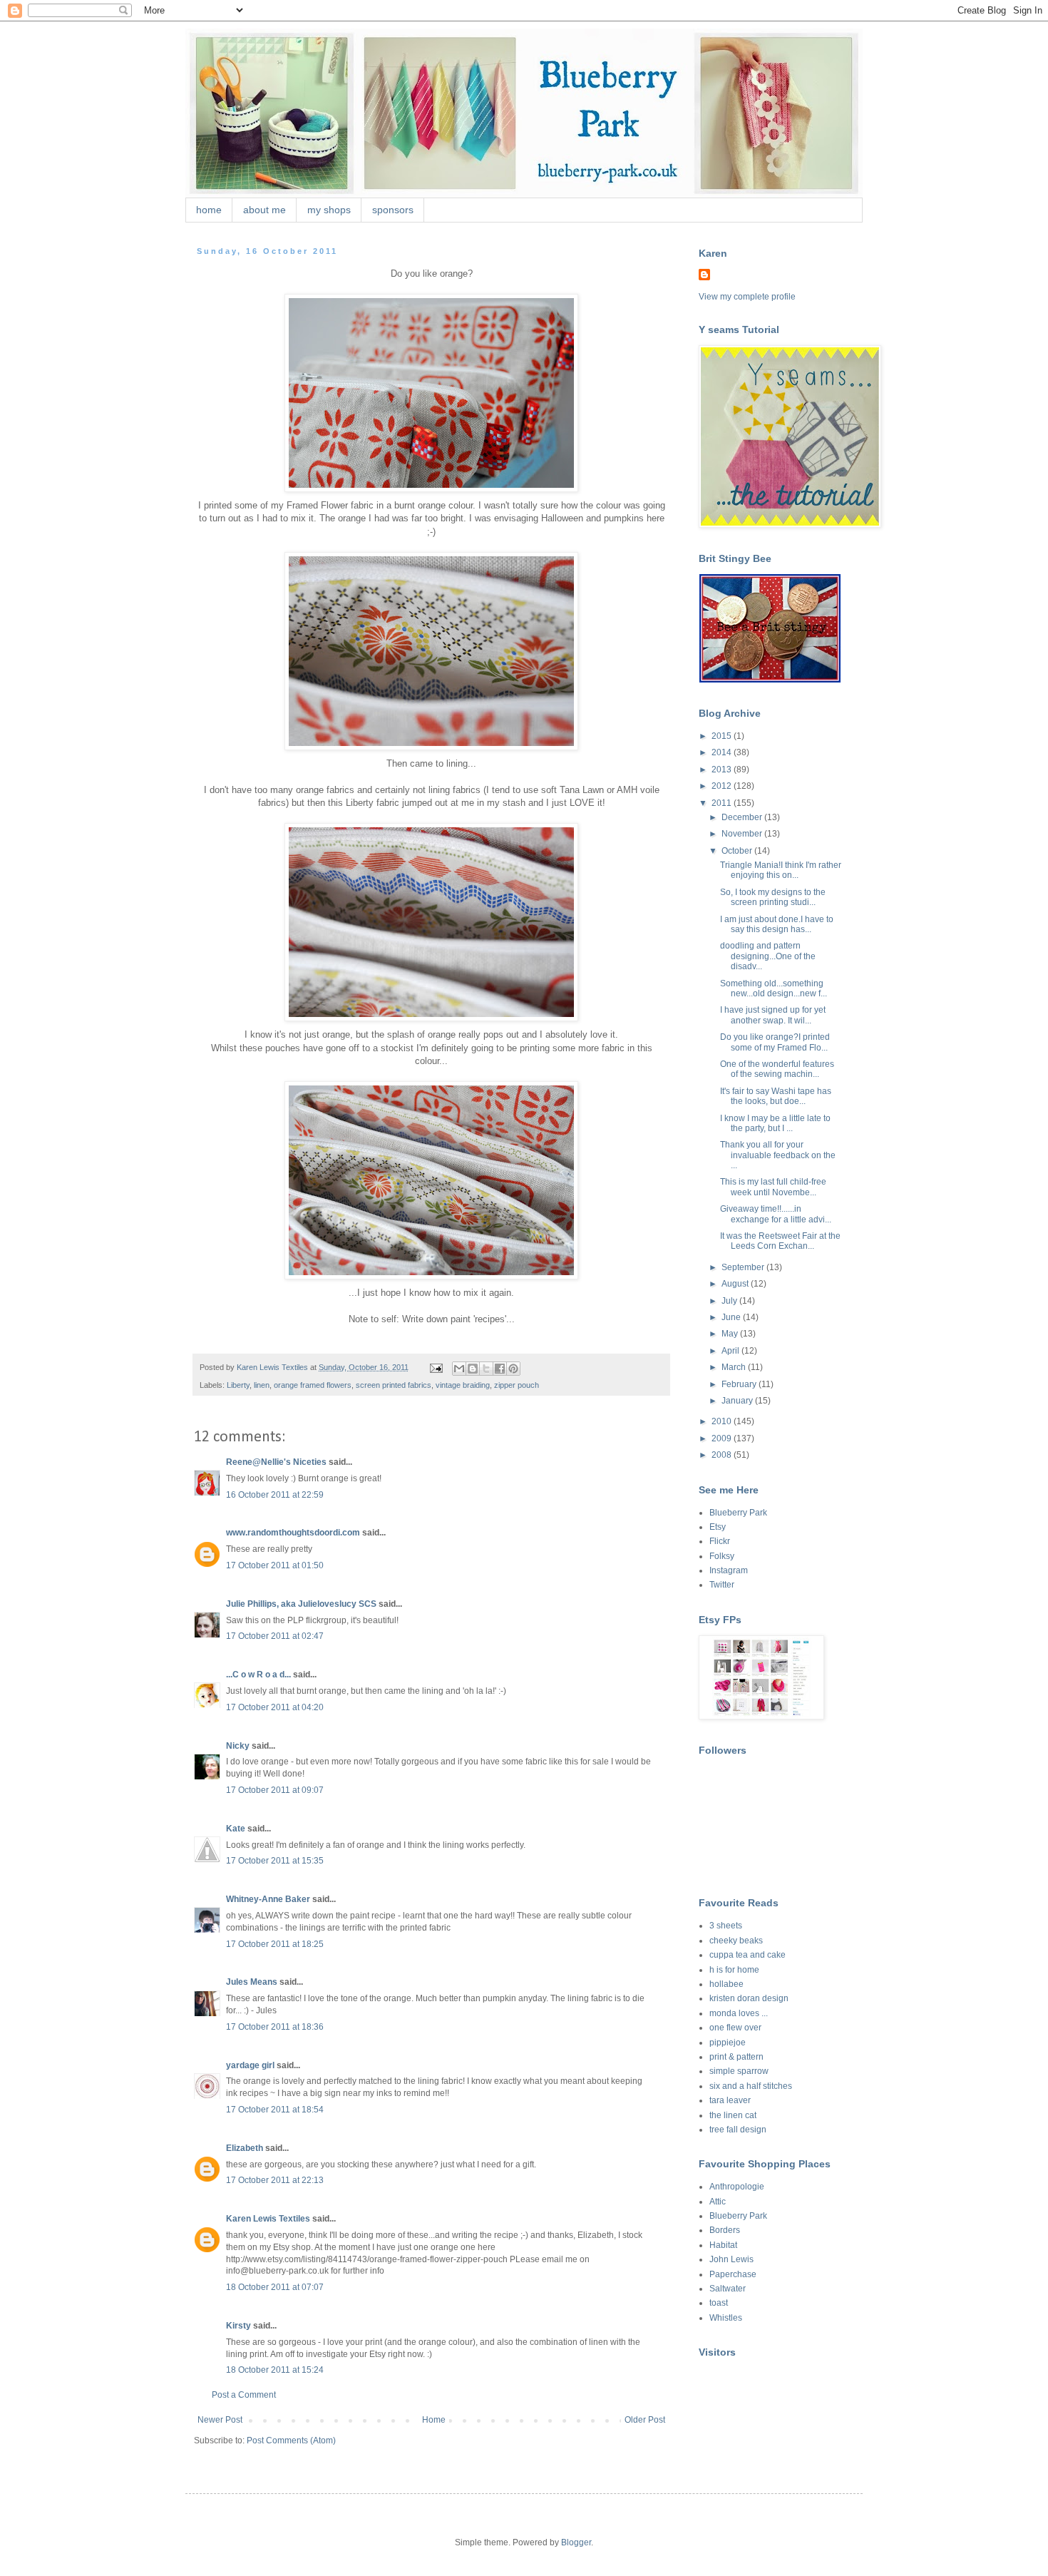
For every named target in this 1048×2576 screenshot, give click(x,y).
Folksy (722, 1556)
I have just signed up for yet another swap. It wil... (773, 1015)
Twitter (722, 1585)
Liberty (238, 1385)
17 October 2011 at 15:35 (275, 1861)
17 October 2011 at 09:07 (275, 1790)
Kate (236, 1829)
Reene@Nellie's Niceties (276, 1462)
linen (262, 1385)
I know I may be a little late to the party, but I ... (775, 1123)
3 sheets (726, 1926)
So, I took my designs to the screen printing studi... (773, 897)
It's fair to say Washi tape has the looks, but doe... (776, 1096)
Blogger (576, 2542)
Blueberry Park (738, 1513)
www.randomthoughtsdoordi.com (293, 1533)
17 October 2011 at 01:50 (275, 1565)
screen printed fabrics (394, 1385)
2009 (723, 1438)
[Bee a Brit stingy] (770, 680)
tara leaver (730, 2100)
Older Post (645, 2420)
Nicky (238, 1746)
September (744, 1267)
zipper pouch (517, 1385)
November (743, 834)
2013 (723, 770)
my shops (329, 210)
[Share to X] (486, 1369)
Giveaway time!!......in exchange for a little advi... (776, 1214)
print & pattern (736, 2057)
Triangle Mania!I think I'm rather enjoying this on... (781, 870)
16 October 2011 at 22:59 (275, 1495)
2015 (723, 736)
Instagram (729, 1570)
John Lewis (731, 2259)
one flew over (735, 2028)
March (735, 1367)
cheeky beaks (736, 1941)
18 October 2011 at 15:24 (275, 2370)
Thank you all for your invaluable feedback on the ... (778, 1155)
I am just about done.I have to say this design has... (777, 924)
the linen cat (733, 2115)
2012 (723, 786)
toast (719, 2303)
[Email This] (459, 1369)
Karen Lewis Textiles (268, 2219)
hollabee (726, 1984)
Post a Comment (244, 2395)
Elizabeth (245, 2148)
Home (434, 2420)
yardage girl (250, 2065)
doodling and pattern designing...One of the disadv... (768, 956)
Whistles (726, 2318)
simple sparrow (739, 2071)
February (740, 1384)
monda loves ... (739, 2013)
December (743, 817)
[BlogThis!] (473, 1369)
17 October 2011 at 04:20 (275, 1707)
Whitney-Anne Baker (268, 1899)
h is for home (734, 1970)
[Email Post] (436, 1367)
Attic (718, 2202)
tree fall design (738, 2130)
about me (264, 210)
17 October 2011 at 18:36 (275, 2027)
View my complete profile (747, 297)
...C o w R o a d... (258, 1675)
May (731, 1334)
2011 (723, 803)
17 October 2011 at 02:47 (275, 1636)
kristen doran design (749, 1998)
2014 (723, 752)
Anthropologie (737, 2187)
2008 (723, 1455)
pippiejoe (728, 2043)
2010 (723, 1421)
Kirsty (238, 2326)
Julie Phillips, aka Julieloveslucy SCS (301, 1604)
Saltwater (728, 2289)
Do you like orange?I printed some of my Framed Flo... (775, 1042)
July (730, 1301)
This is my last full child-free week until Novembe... (773, 1187)
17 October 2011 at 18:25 (275, 1944)
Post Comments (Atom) (291, 2440)
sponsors (393, 210)
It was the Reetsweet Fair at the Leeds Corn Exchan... (780, 1241)
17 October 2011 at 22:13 (275, 2180)
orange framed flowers (313, 1385)
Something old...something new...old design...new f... (774, 988)
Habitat (723, 2245)
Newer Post (220, 2420)
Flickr (720, 1541)
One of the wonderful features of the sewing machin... (777, 1069)
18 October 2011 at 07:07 (275, 2287)
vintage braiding (463, 1385)
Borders (725, 2230)
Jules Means (252, 1982)
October (738, 851)
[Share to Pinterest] (513, 1369)
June (732, 1317)
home (209, 210)
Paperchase (733, 2274)
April (731, 1351)
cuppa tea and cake (748, 1955)
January (738, 1401)
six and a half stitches (751, 2086)
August (736, 1284)
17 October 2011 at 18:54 (275, 2110)
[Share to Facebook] (500, 1369)
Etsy (718, 1527)
